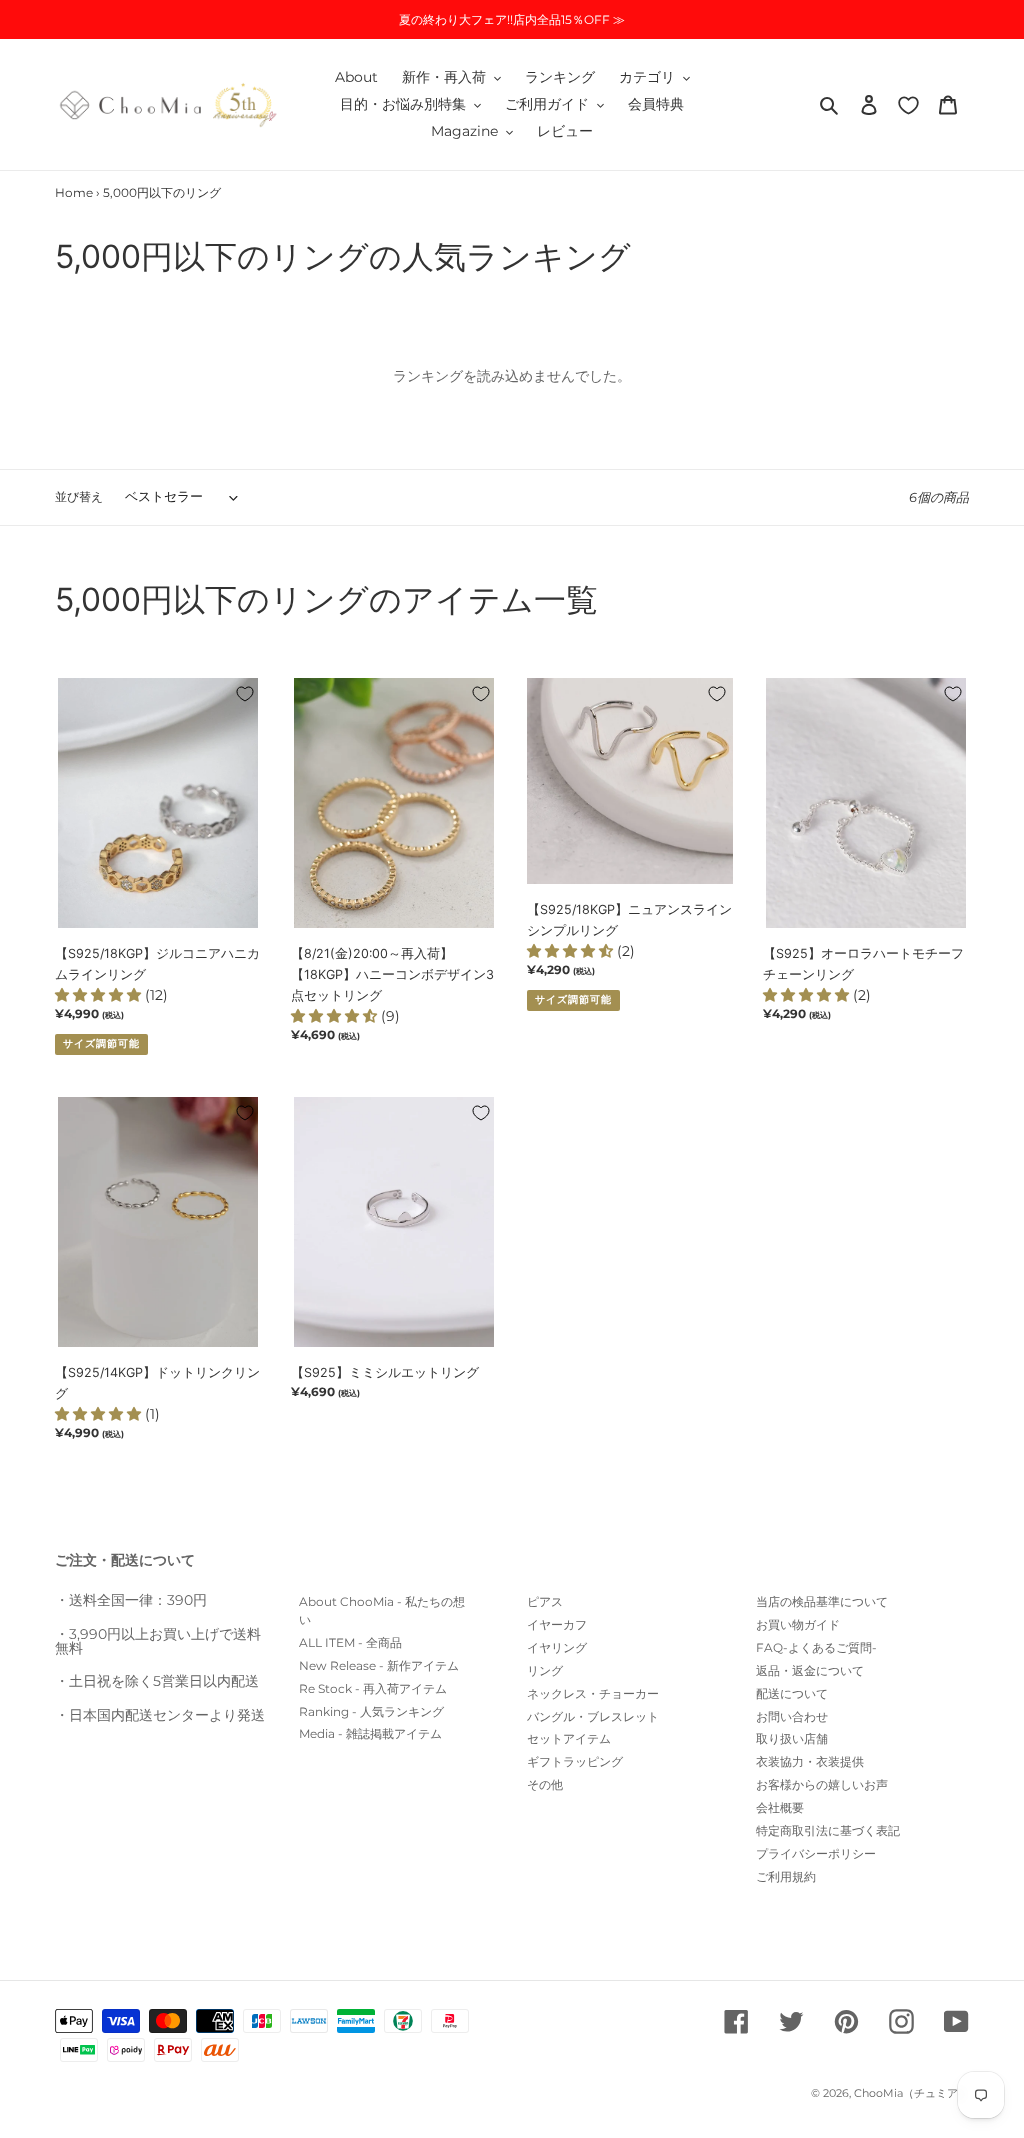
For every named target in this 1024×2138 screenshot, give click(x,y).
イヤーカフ (557, 1624)
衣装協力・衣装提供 (810, 1761)
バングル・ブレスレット (593, 1716)
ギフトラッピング (575, 1761)
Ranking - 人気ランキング (371, 1711)
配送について (792, 1693)
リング (545, 1670)
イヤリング (557, 1647)
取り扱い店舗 (792, 1738)
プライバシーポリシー (816, 1853)
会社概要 (780, 1807)
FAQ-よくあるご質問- (816, 1647)
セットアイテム (569, 1738)
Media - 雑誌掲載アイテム (370, 1733)
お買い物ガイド (798, 1624)
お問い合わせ (792, 1716)
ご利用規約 (786, 1876)
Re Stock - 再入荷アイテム (373, 1688)
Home (74, 192)
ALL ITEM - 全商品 (350, 1642)
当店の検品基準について (822, 1601)
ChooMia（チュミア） (911, 2093)
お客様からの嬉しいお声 (822, 1784)
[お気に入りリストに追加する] (245, 694)
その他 (545, 1784)
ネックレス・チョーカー (593, 1693)
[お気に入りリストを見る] (908, 104)
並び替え (79, 496)
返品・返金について (810, 1670)
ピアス (545, 1601)
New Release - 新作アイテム (379, 1665)
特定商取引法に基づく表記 (828, 1830)
